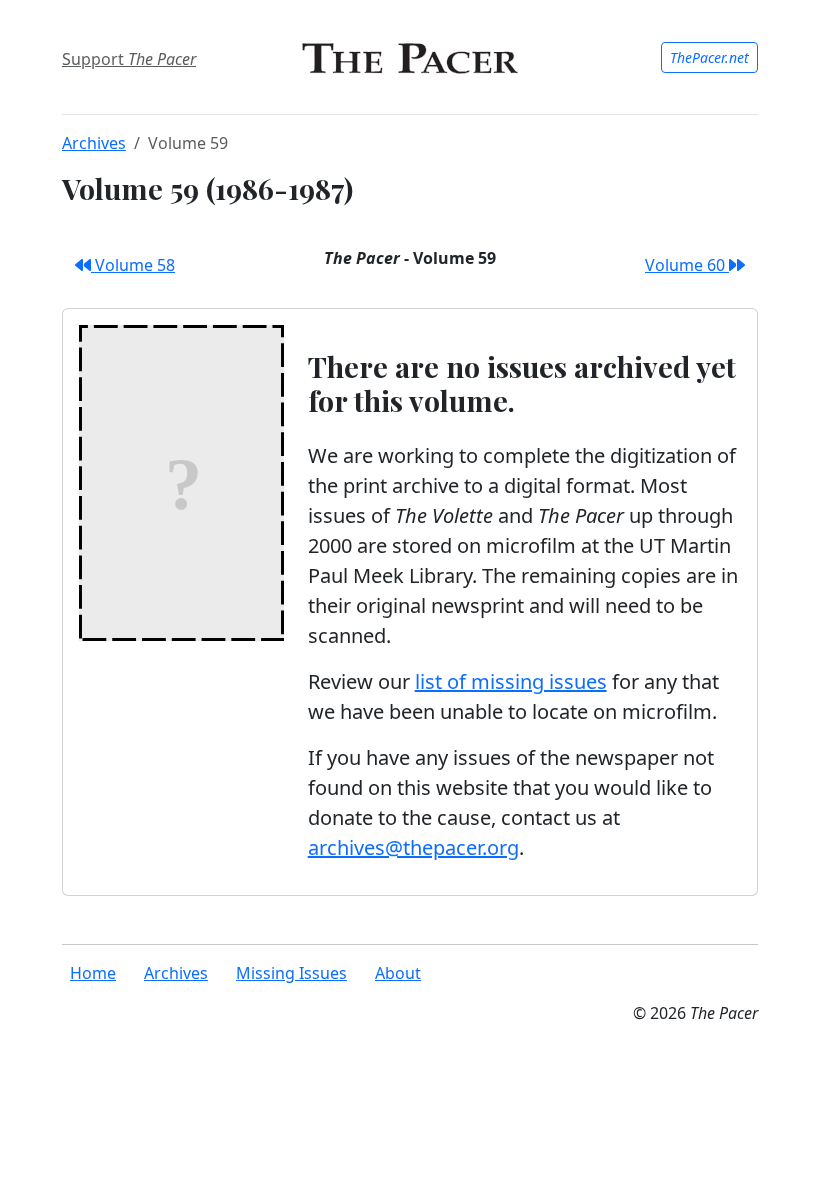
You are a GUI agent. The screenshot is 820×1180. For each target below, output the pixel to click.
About (398, 973)
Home (93, 973)
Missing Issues (291, 973)
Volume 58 (133, 265)
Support (129, 59)
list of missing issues (511, 681)
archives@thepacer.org (413, 847)
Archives (94, 143)
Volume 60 (687, 265)
